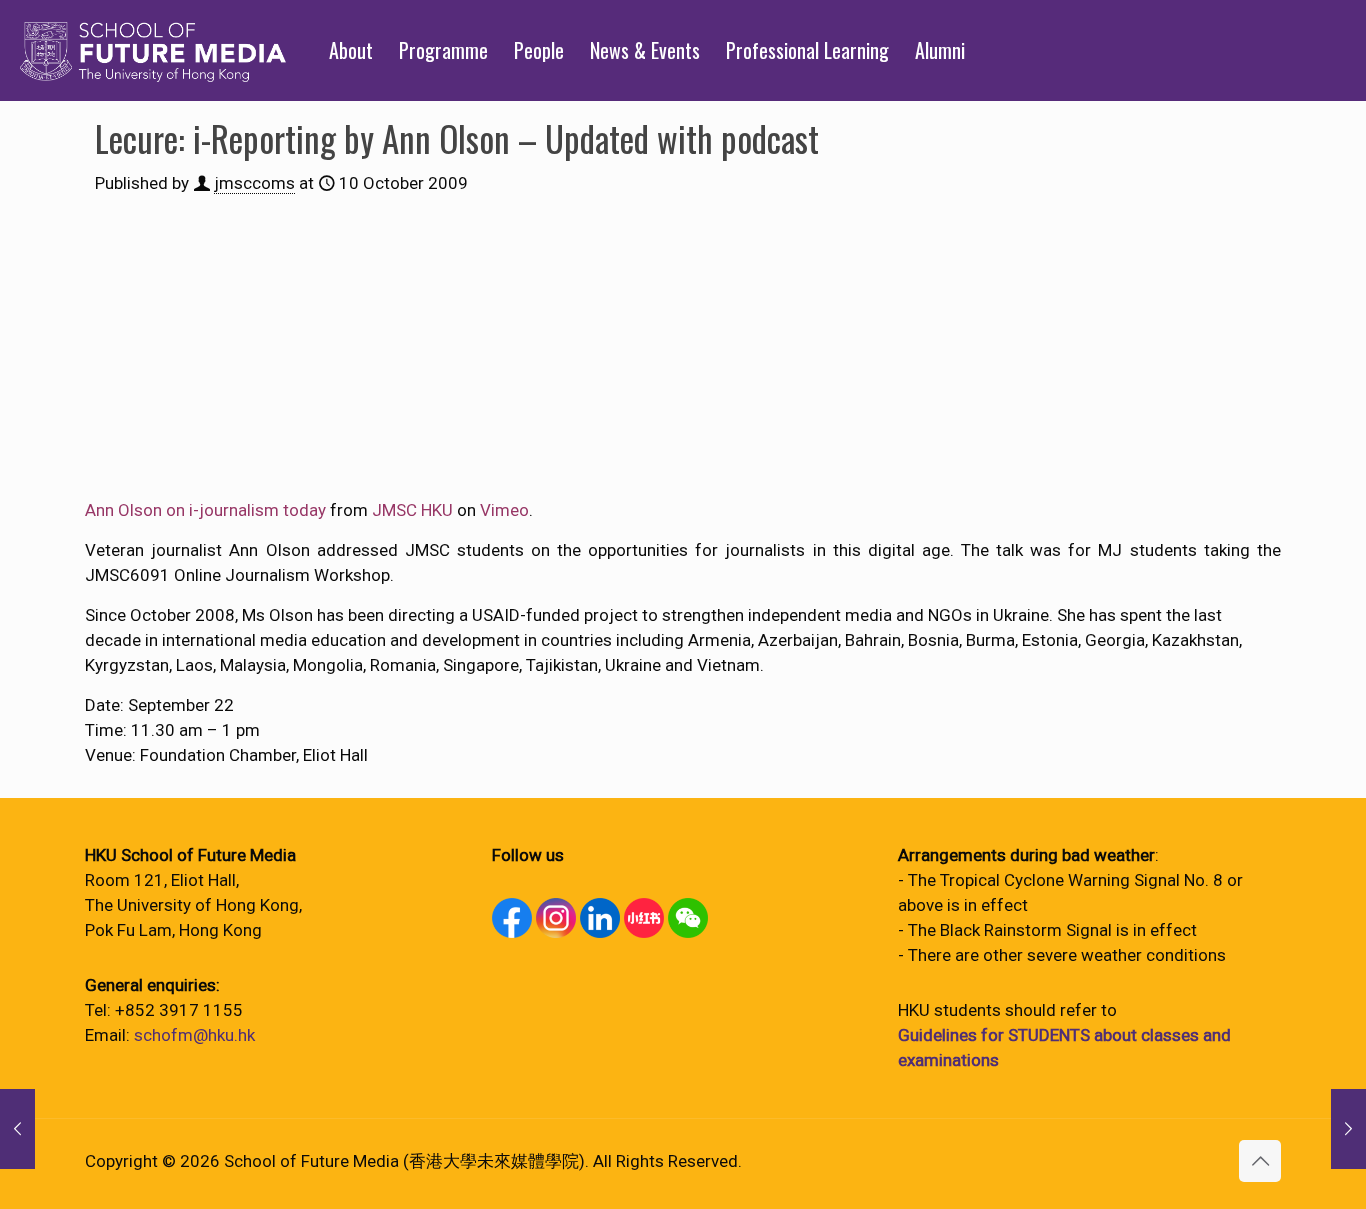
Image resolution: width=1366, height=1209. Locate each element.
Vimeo (504, 510)
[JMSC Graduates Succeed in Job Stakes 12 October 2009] (1348, 1129)
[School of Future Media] (153, 50)
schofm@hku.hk (194, 1035)
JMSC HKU (412, 510)
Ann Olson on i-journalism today (205, 510)
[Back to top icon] (1260, 1161)
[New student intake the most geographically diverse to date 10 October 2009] (17, 1129)
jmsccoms (254, 183)
